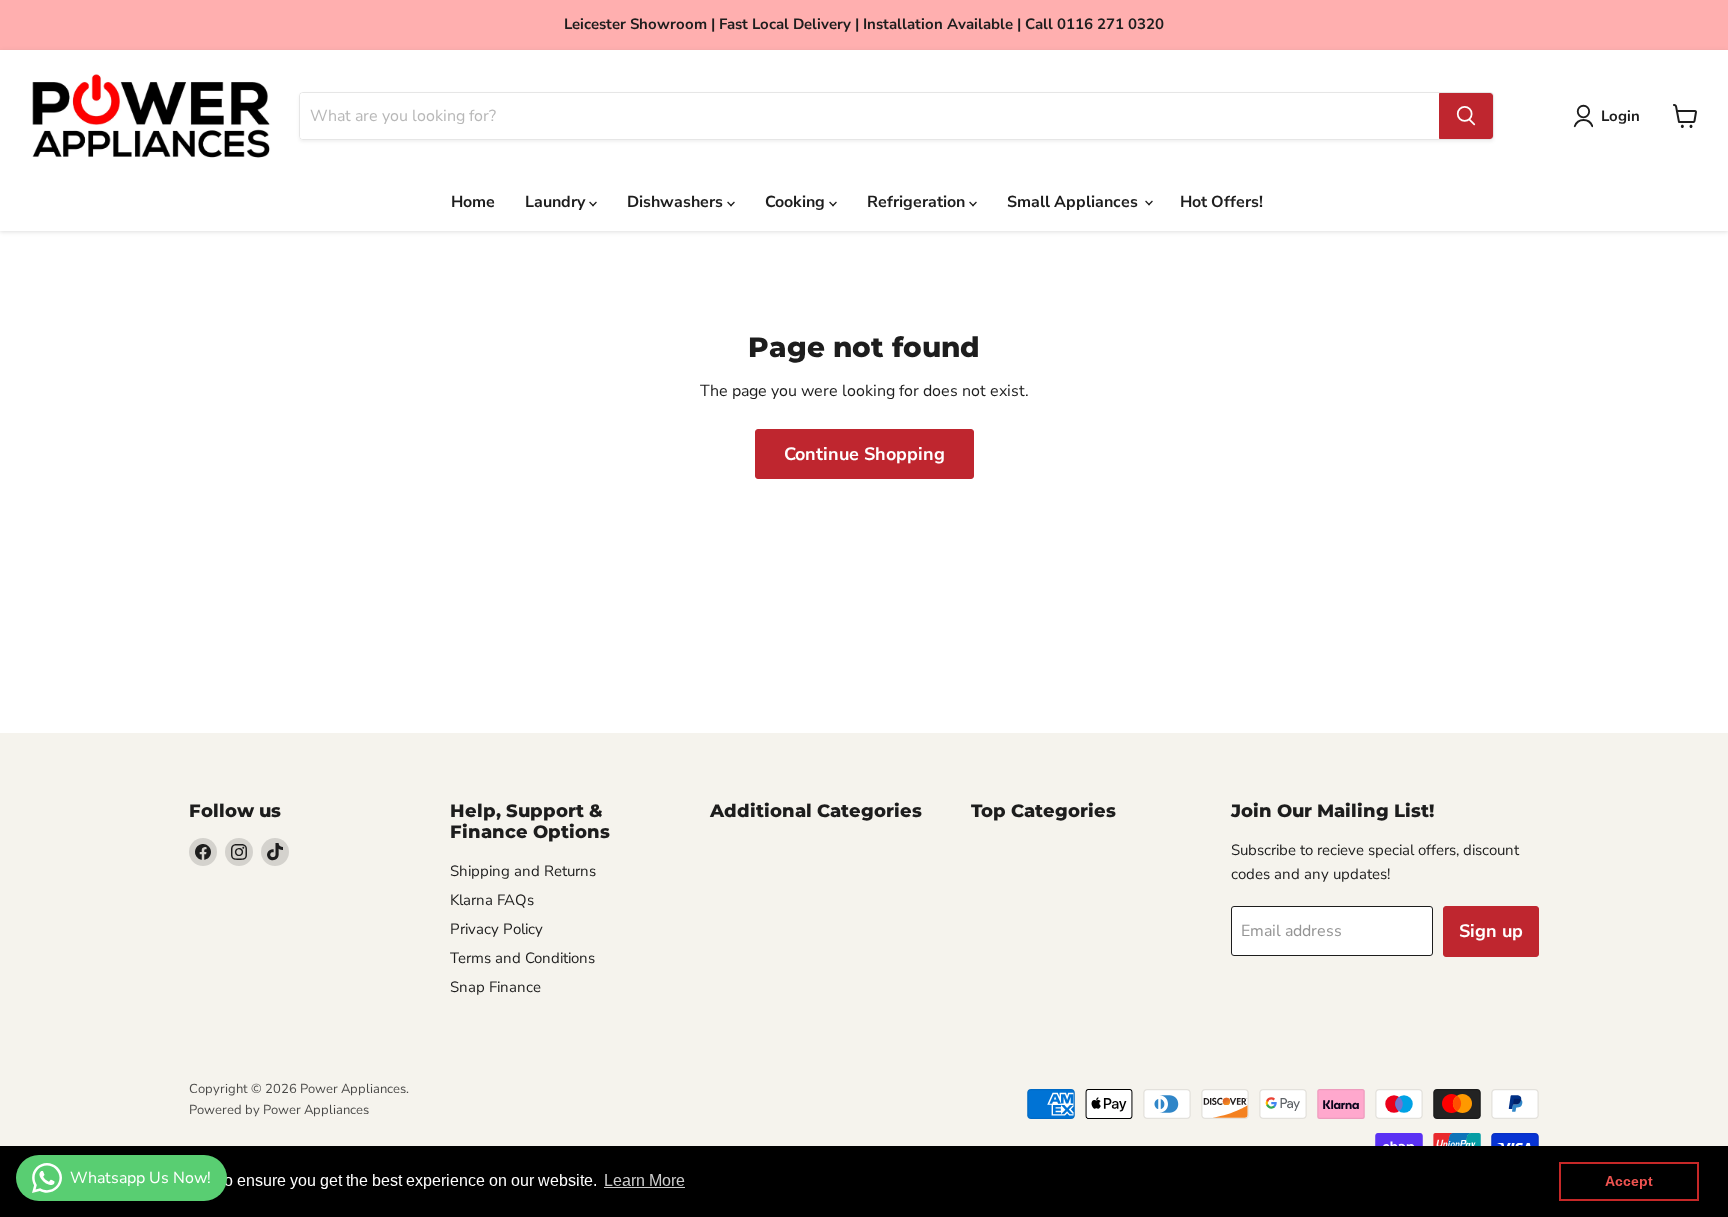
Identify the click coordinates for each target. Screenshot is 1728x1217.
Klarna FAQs (492, 900)
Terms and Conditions (522, 958)
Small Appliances (1074, 202)
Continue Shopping (864, 454)
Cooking (797, 202)
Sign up (1491, 931)
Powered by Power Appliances (279, 1110)
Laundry (557, 202)
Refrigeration (918, 202)
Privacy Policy (496, 929)
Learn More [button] (644, 1180)
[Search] (1466, 116)
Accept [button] (1629, 1181)
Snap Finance (495, 987)
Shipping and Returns (523, 871)
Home (473, 202)
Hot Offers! (1221, 202)
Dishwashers (677, 202)
